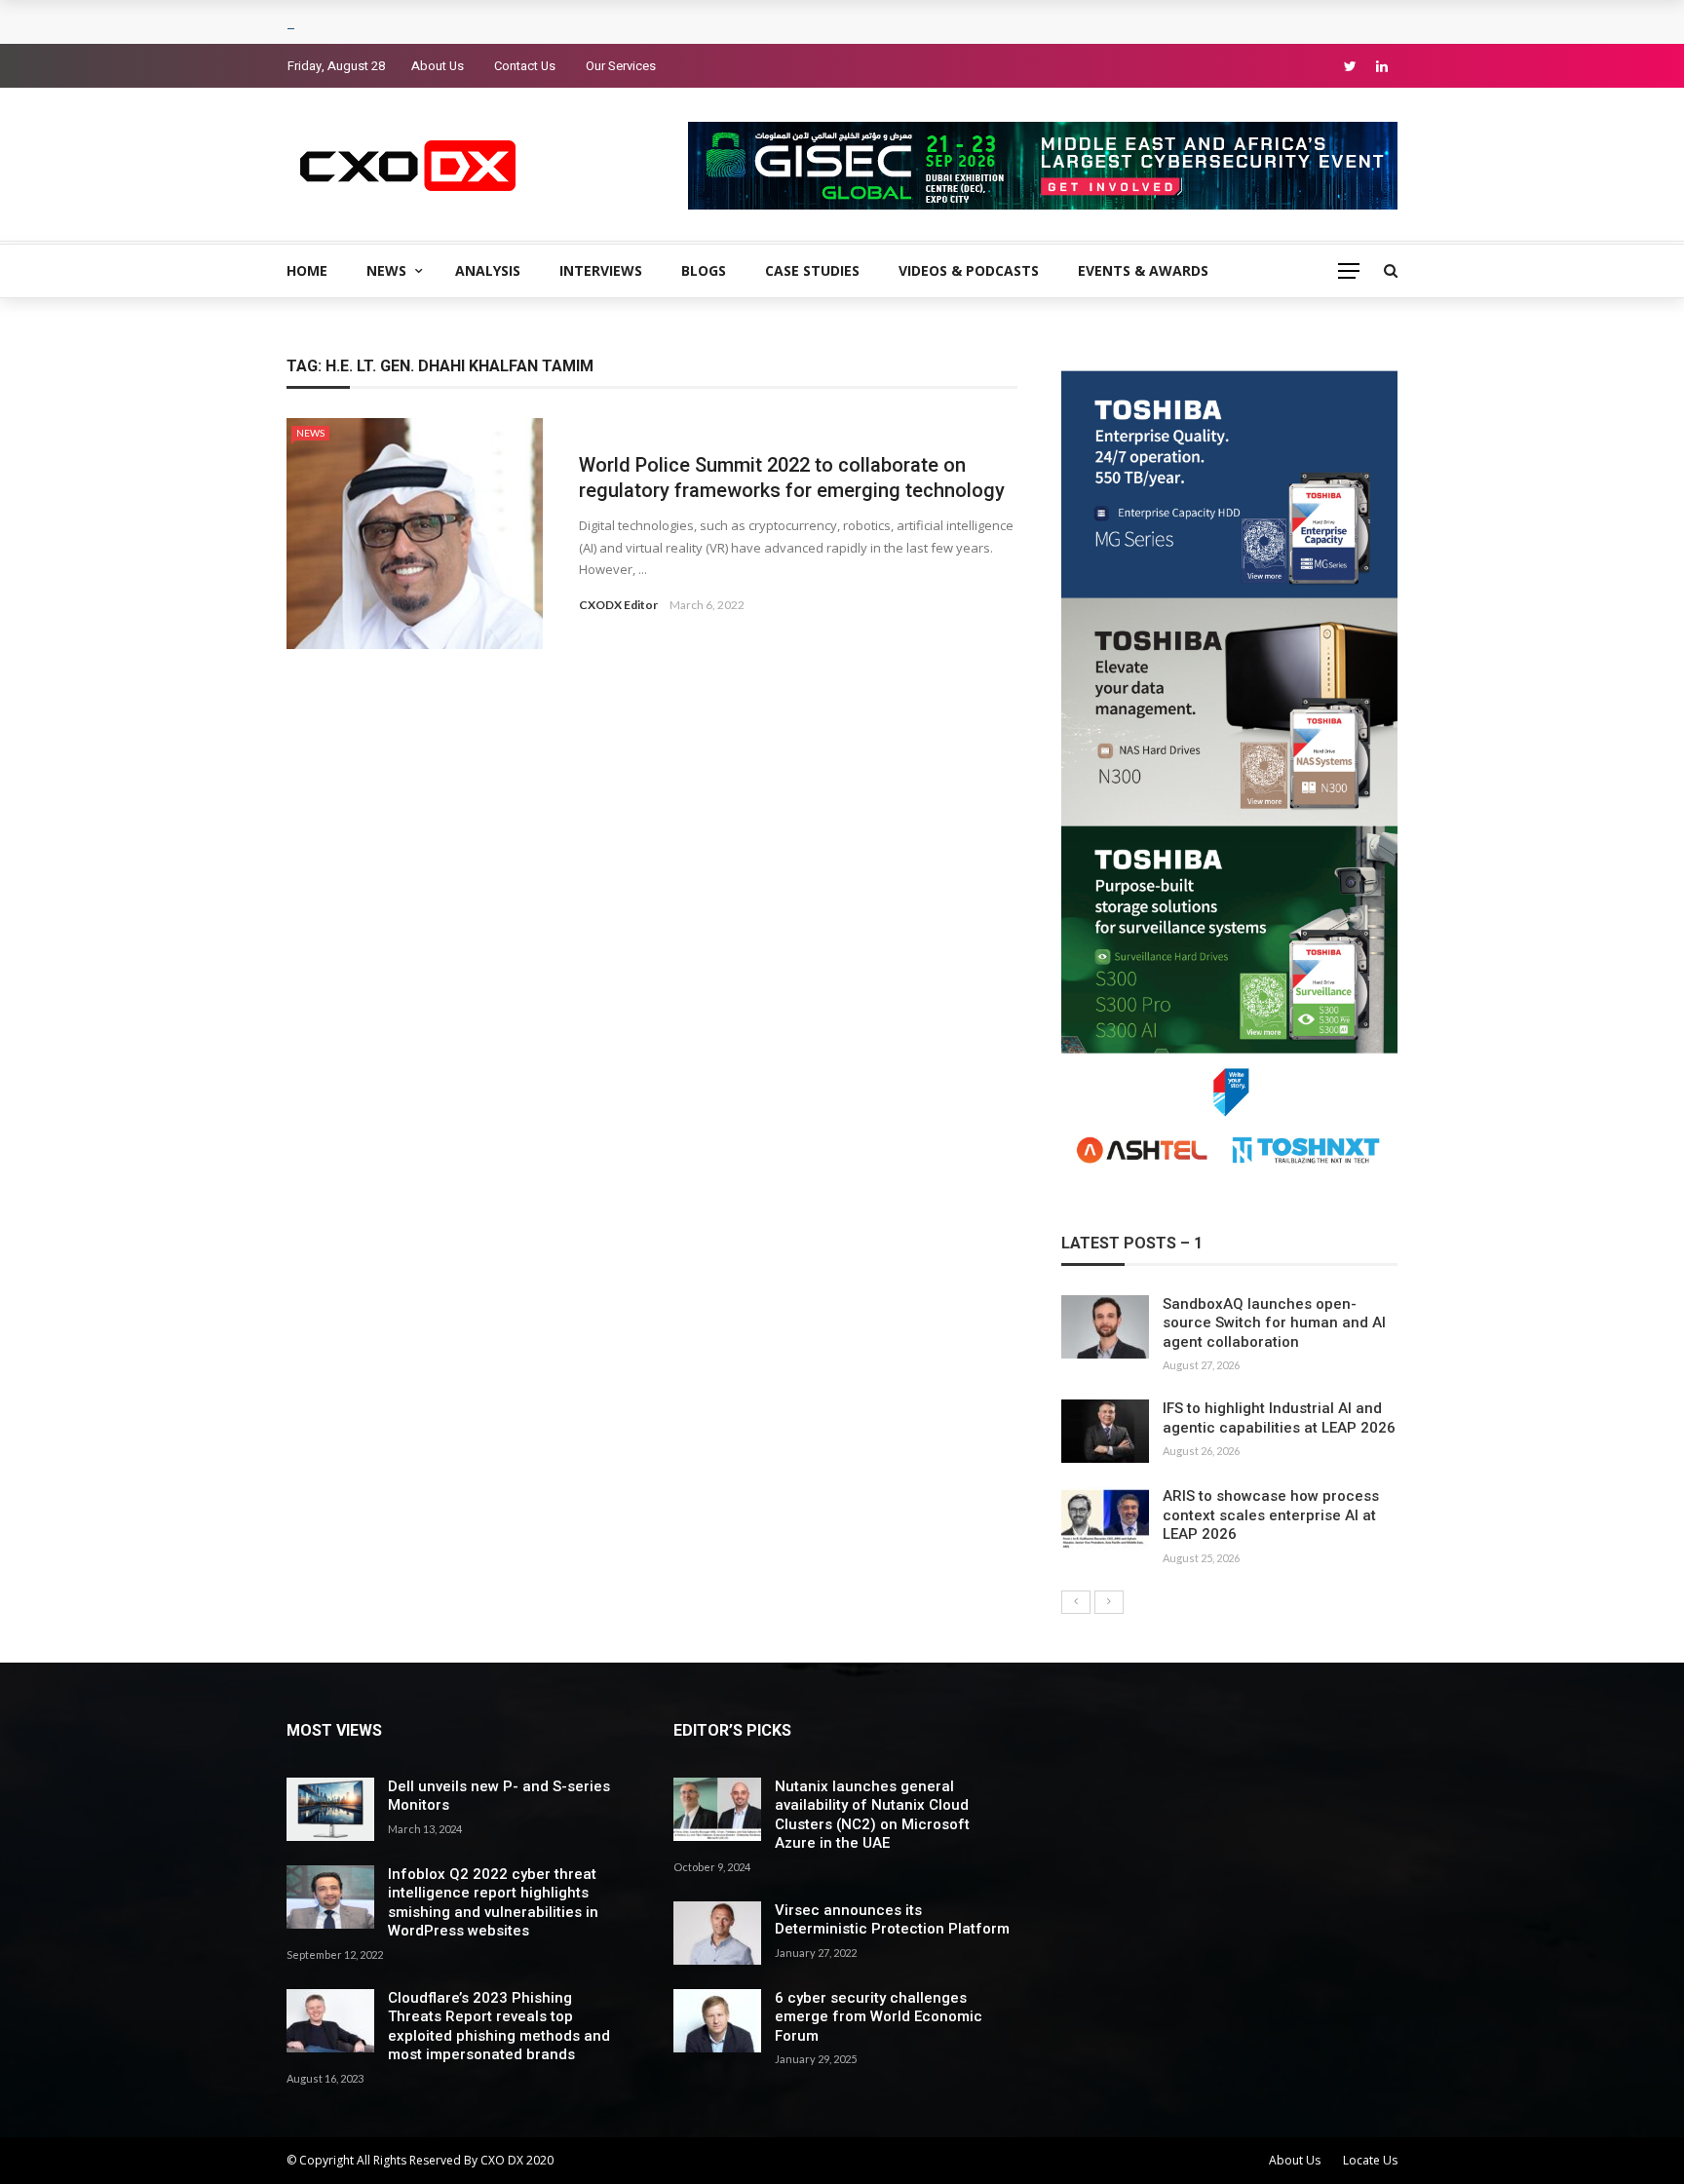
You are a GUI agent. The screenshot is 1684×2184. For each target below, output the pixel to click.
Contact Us (525, 66)
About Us (438, 66)
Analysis (488, 270)
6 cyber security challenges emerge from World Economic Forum (879, 2017)
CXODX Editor (618, 605)
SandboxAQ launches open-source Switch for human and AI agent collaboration (1274, 1323)
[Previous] (1076, 1602)
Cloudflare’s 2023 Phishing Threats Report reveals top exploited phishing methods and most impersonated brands (499, 2027)
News (386, 270)
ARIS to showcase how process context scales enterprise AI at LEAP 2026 (1271, 1515)
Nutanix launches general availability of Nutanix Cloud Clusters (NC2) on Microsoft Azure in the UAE (872, 1815)
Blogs (704, 270)
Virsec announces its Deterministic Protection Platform (892, 1920)
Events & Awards (1143, 270)
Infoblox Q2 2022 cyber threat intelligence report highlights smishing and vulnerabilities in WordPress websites (493, 1903)
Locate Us (1370, 2160)
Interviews (601, 270)
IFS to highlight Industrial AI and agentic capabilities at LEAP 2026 (1279, 1418)
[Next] (1109, 1602)
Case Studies (812, 270)
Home (307, 270)
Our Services (621, 66)
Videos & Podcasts (969, 270)
